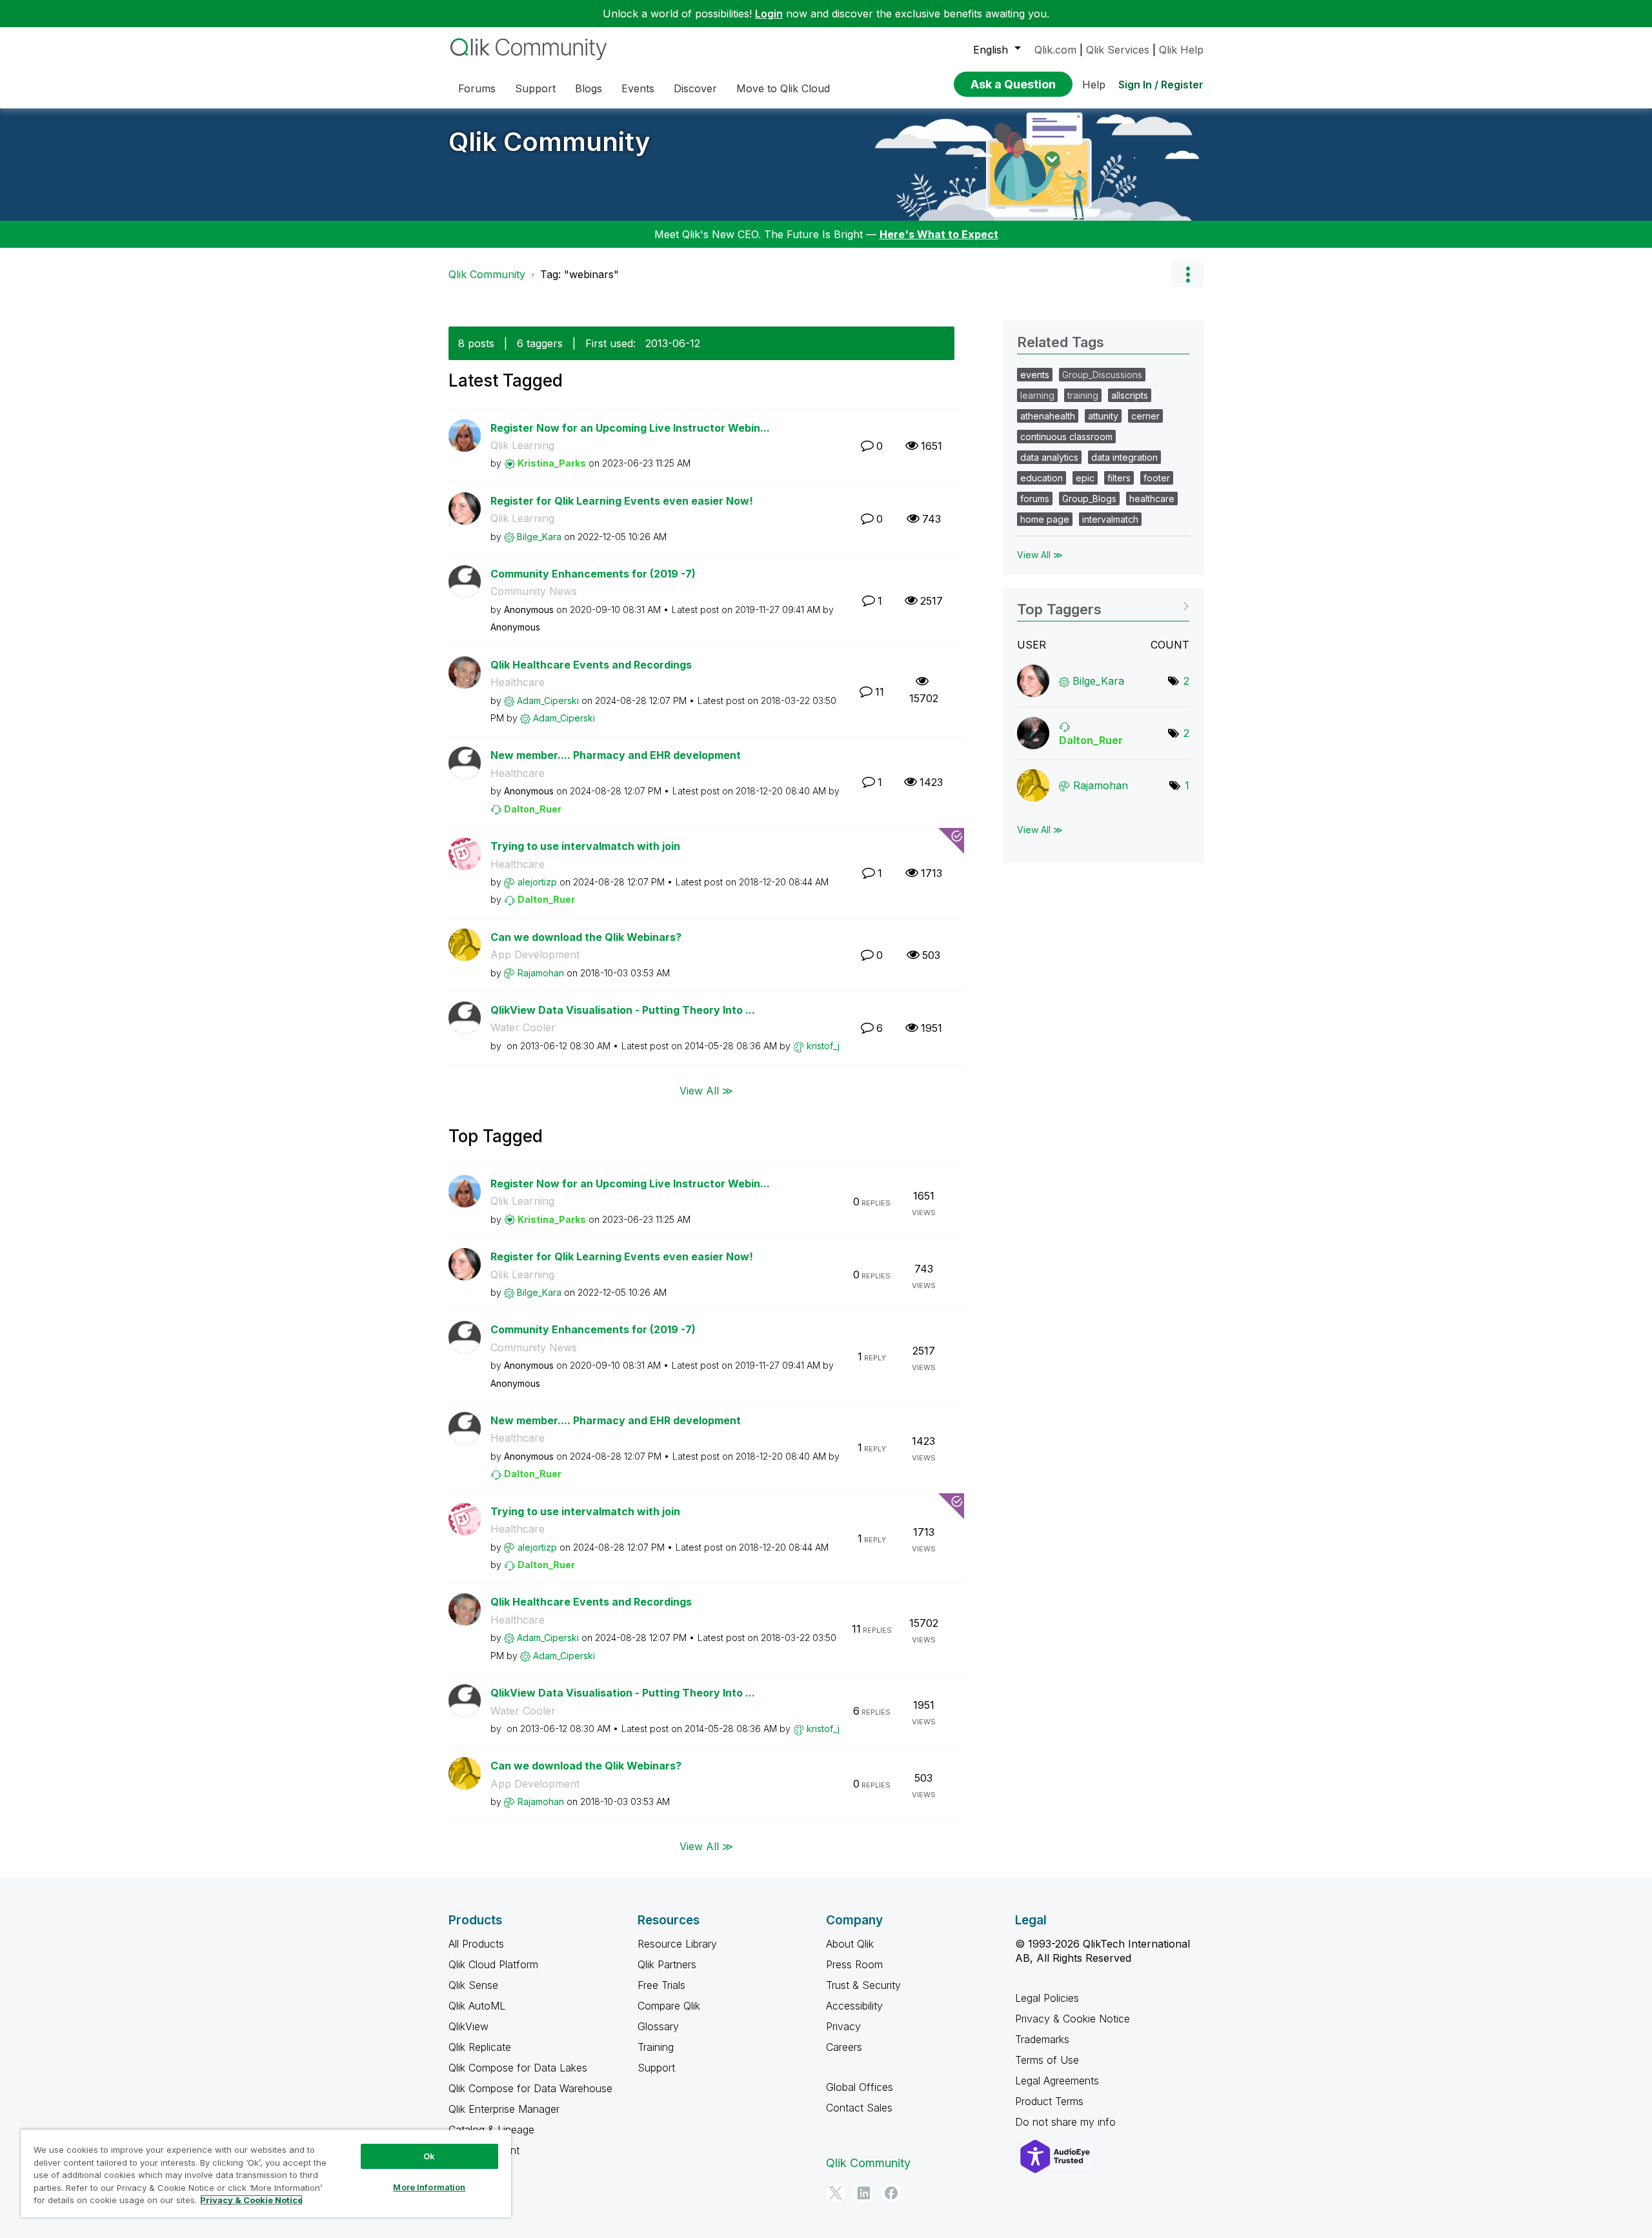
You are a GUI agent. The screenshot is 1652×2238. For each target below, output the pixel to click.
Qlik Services (1118, 50)
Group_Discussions (1102, 375)
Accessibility (854, 2006)
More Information (429, 2187)
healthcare (1152, 499)
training (1083, 395)
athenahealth (1048, 416)
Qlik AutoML (477, 2006)
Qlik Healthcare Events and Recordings (591, 665)
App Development (535, 954)
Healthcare (518, 682)
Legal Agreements (1057, 2081)
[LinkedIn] (863, 2193)
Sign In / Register (1161, 85)
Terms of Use (1047, 2060)
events (1035, 375)
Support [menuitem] (535, 88)
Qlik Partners (667, 1964)
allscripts (1130, 395)
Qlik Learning (522, 445)
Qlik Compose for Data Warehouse (530, 2088)
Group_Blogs (1089, 499)
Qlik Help (1181, 50)
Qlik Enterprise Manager (504, 2109)
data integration (1124, 457)
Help (1094, 85)
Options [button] (1187, 274)
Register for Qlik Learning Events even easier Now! (622, 501)
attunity (1103, 416)
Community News (534, 591)
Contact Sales (859, 2108)
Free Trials (661, 1985)
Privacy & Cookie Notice (1073, 2019)
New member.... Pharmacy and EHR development (616, 755)
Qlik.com (1055, 50)
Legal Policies (1047, 1998)
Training (656, 2047)
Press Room (854, 1964)
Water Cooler (523, 1027)
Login (769, 14)
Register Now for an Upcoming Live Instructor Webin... (630, 428)
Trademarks (1042, 2039)
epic (1085, 478)
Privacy (843, 2026)
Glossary (658, 2026)
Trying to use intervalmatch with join (585, 846)
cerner (1145, 416)
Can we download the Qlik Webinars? (586, 937)
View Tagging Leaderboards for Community (1103, 605)
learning (1037, 395)
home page (1045, 519)
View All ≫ (706, 1090)
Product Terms (1049, 2101)
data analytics (1049, 457)
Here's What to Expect (939, 234)
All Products (476, 1944)
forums (1035, 499)
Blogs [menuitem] (589, 88)
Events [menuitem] (638, 88)
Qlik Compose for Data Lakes (518, 2068)
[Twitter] (836, 2193)
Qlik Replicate (480, 2047)
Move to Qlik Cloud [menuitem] (783, 88)
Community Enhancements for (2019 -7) (593, 574)
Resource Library (677, 1944)
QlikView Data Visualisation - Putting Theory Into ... (623, 1010)
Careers (844, 2047)
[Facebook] (891, 2193)
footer (1157, 478)
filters (1119, 478)
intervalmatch (1110, 519)
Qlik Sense (473, 1985)
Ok (429, 2156)
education (1042, 478)
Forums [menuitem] (477, 88)
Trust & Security (863, 1985)
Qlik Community (549, 142)
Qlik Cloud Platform (493, 1964)
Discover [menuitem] (695, 88)
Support (656, 2068)
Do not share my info (1067, 2122)
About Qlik (850, 1944)
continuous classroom (1066, 437)
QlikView (468, 2026)
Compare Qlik (669, 2006)
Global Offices (860, 2087)
